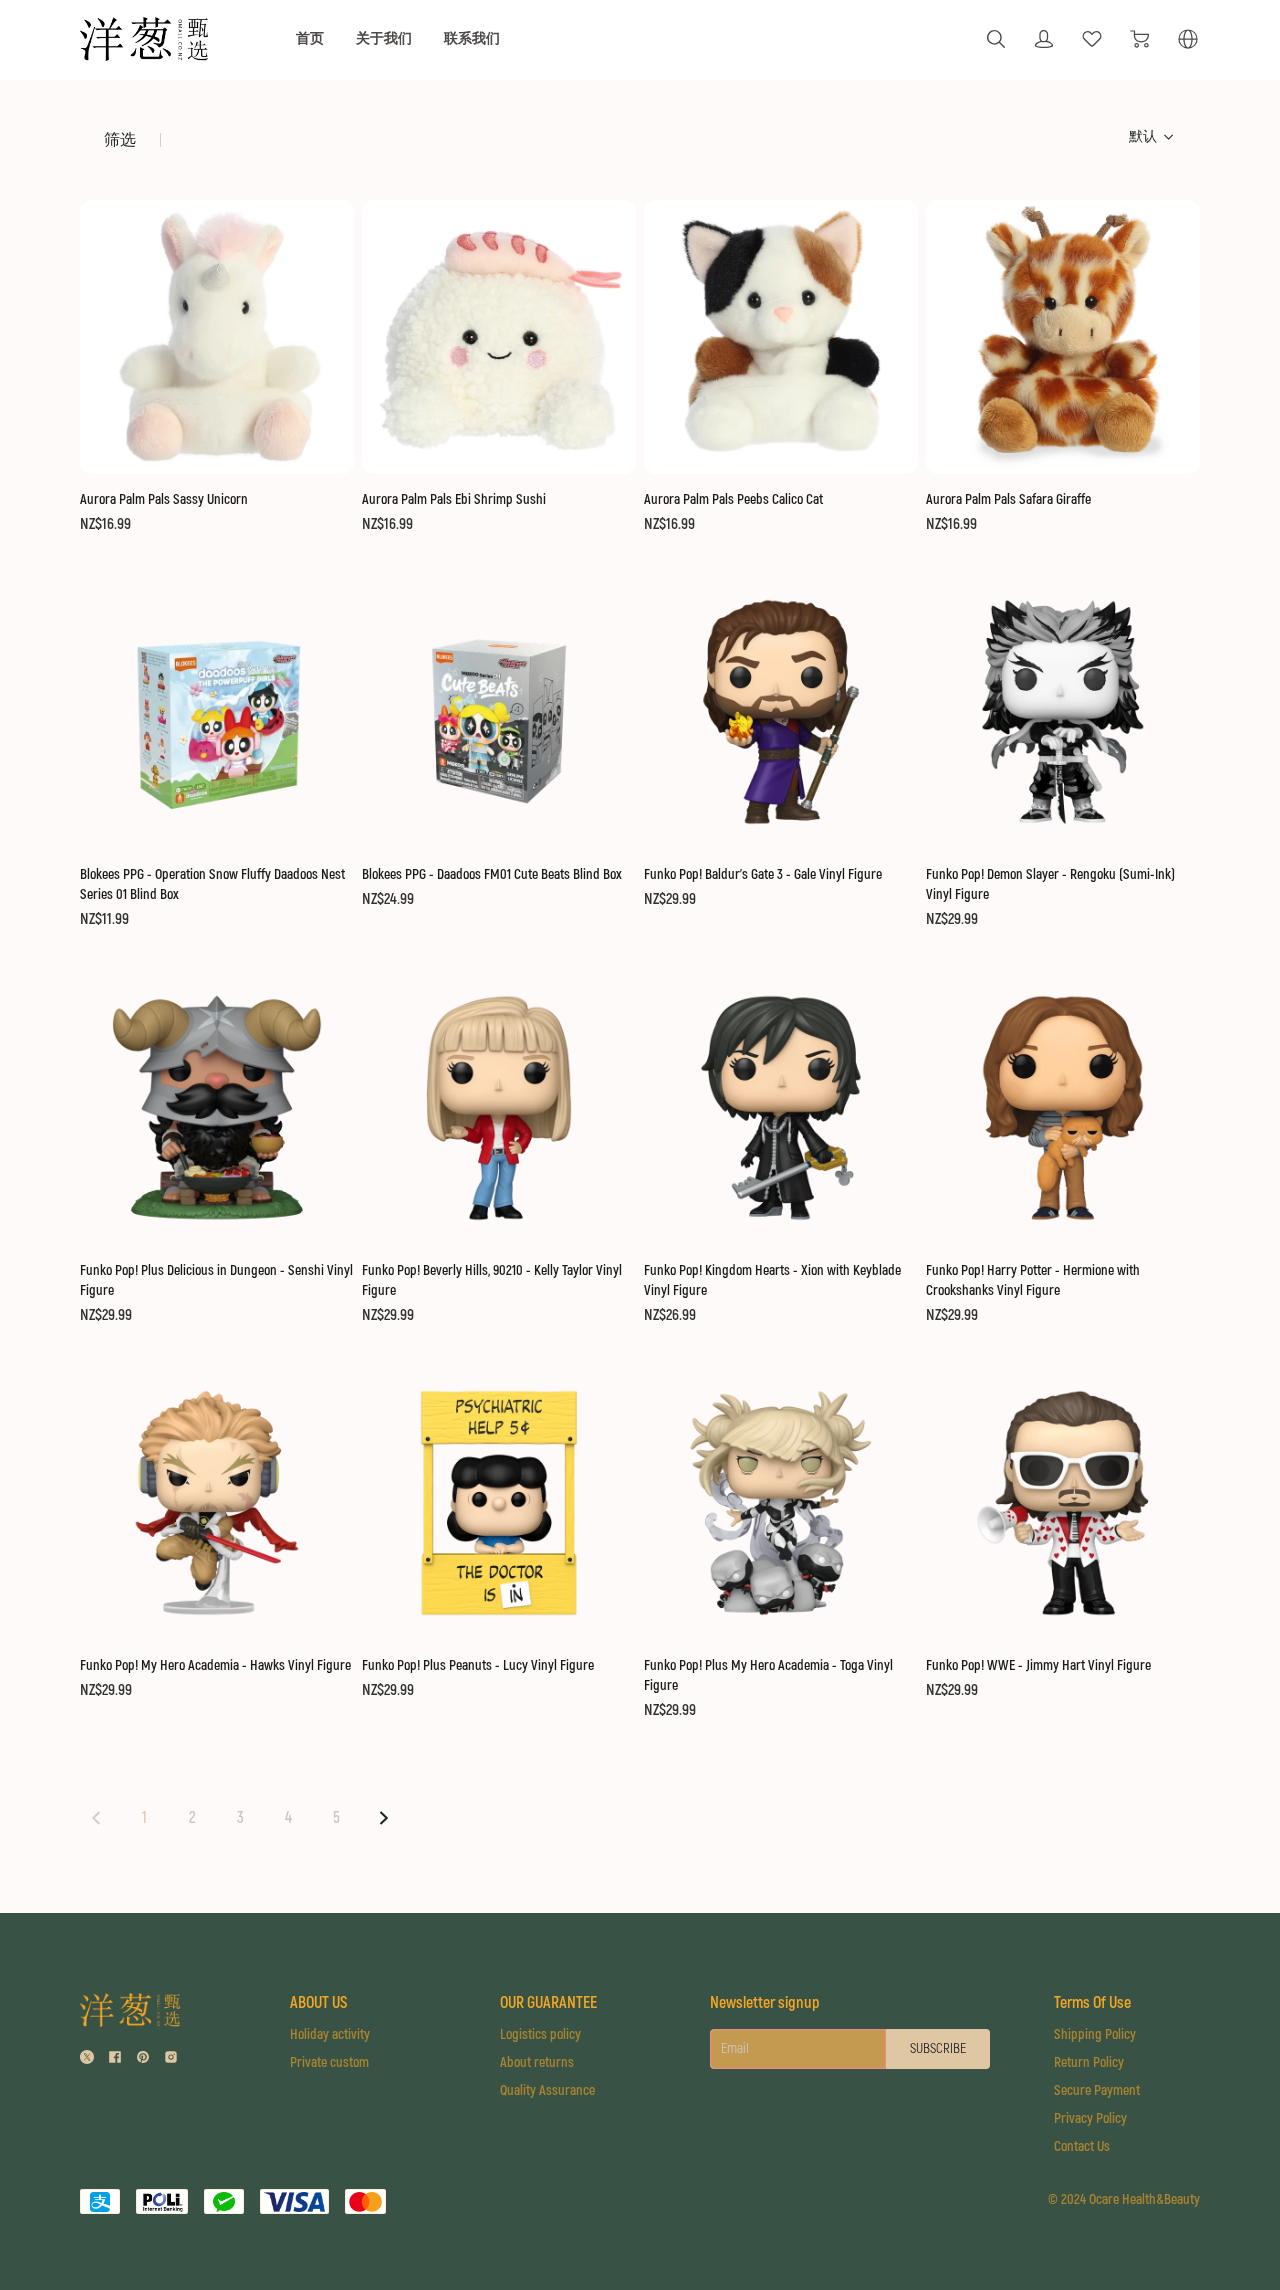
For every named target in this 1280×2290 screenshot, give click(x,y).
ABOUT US (318, 2003)
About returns (537, 2062)
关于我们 (384, 38)
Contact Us (1082, 2146)
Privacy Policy (1090, 2118)
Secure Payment (1097, 2090)
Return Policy (1089, 2062)
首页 (310, 38)
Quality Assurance (547, 2090)
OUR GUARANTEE (548, 2003)
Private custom (329, 2062)
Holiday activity (330, 2034)
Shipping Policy (1095, 2034)
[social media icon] (87, 2059)
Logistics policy (540, 2034)
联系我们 (472, 38)
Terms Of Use (1092, 2003)
